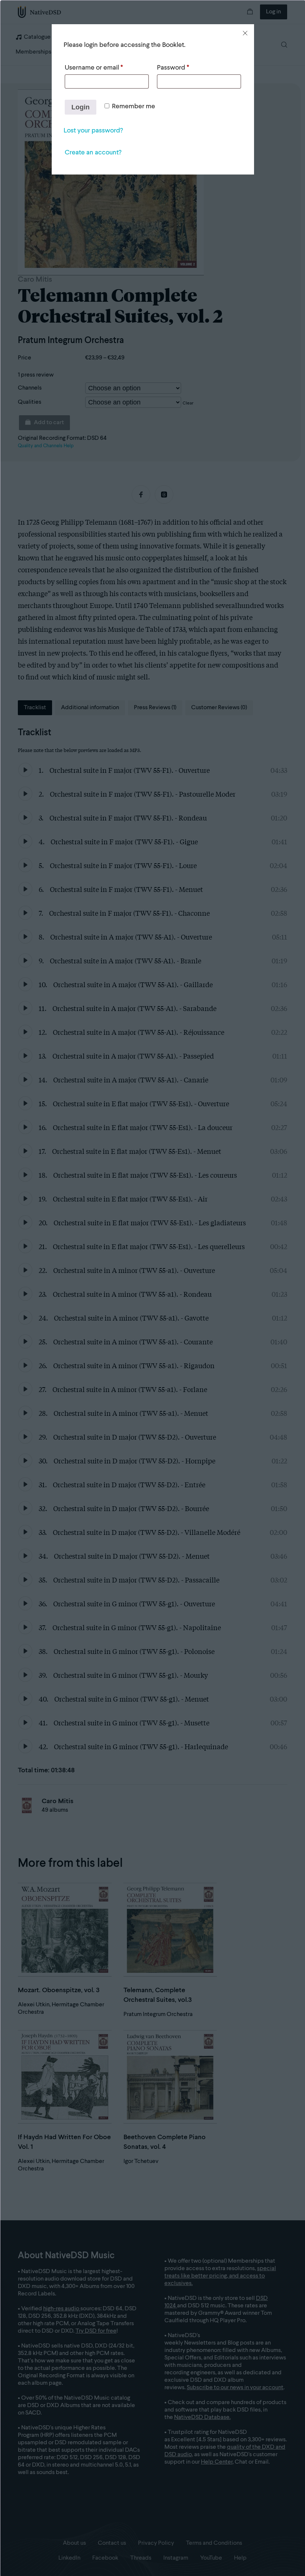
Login (81, 107)
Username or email (94, 68)
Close (245, 33)
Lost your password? (93, 131)
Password (173, 68)
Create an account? (93, 153)
